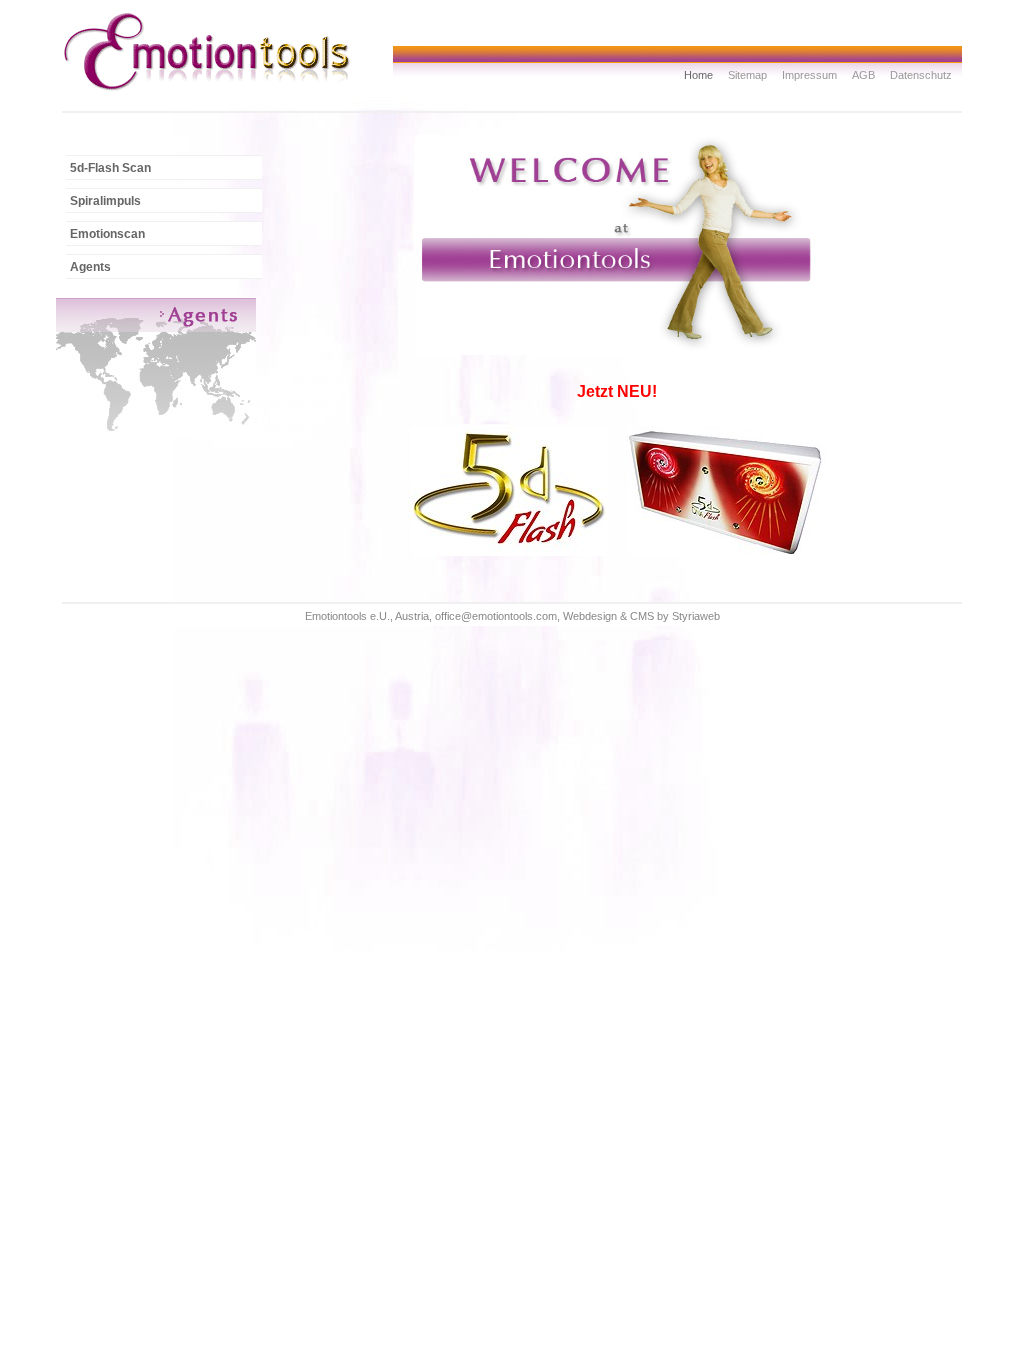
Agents (90, 267)
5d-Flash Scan (110, 168)
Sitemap (747, 75)
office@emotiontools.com (496, 616)
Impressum (809, 75)
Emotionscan (107, 234)
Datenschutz (921, 75)
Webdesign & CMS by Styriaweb (641, 616)
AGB (863, 75)
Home (698, 75)
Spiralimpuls (105, 201)
